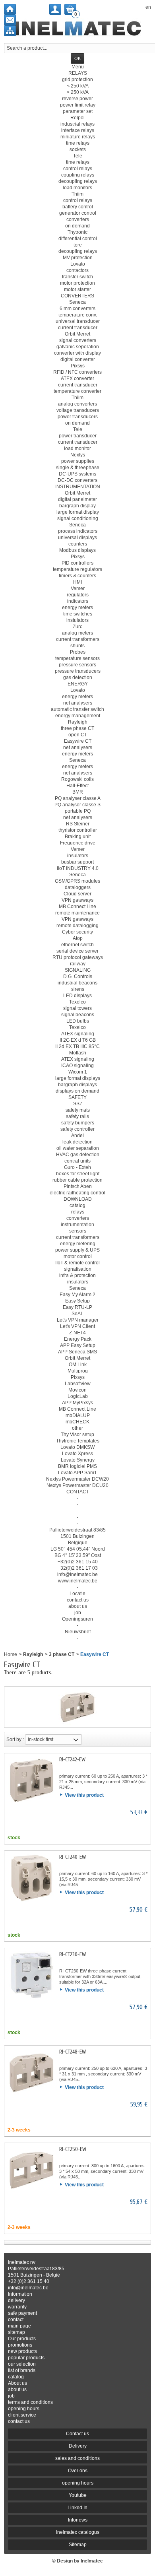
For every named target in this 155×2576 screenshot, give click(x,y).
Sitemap (78, 2545)
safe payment (22, 2313)
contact (16, 2320)
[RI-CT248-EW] (31, 2073)
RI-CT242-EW (72, 1760)
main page (19, 2326)
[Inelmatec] (78, 29)
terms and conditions (30, 2402)
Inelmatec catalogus (78, 2532)
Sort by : (15, 1739)
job (11, 2396)
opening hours (24, 2409)
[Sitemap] (10, 31)
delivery (16, 2300)
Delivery (78, 2446)
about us (17, 2390)
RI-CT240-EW (73, 1857)
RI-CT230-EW (73, 1954)
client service (22, 2415)
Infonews (78, 2520)
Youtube (78, 2495)
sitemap (16, 2332)
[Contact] (10, 20)
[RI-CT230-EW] (31, 1975)
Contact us (77, 2434)
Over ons (78, 2471)
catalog (16, 2377)
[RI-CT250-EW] (31, 2170)
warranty (17, 2307)
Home (11, 1654)
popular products (26, 2358)
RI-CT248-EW (73, 2052)
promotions (20, 2345)
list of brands (22, 2370)
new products (22, 2351)
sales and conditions (77, 2458)
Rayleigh (33, 1654)
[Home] (10, 9)
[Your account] (55, 9)
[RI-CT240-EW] (31, 1878)
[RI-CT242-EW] (31, 1780)
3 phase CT (62, 1654)
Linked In (77, 2508)
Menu (78, 67)
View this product (84, 1795)
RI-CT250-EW (73, 2149)
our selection (22, 2364)
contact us (19, 2421)
